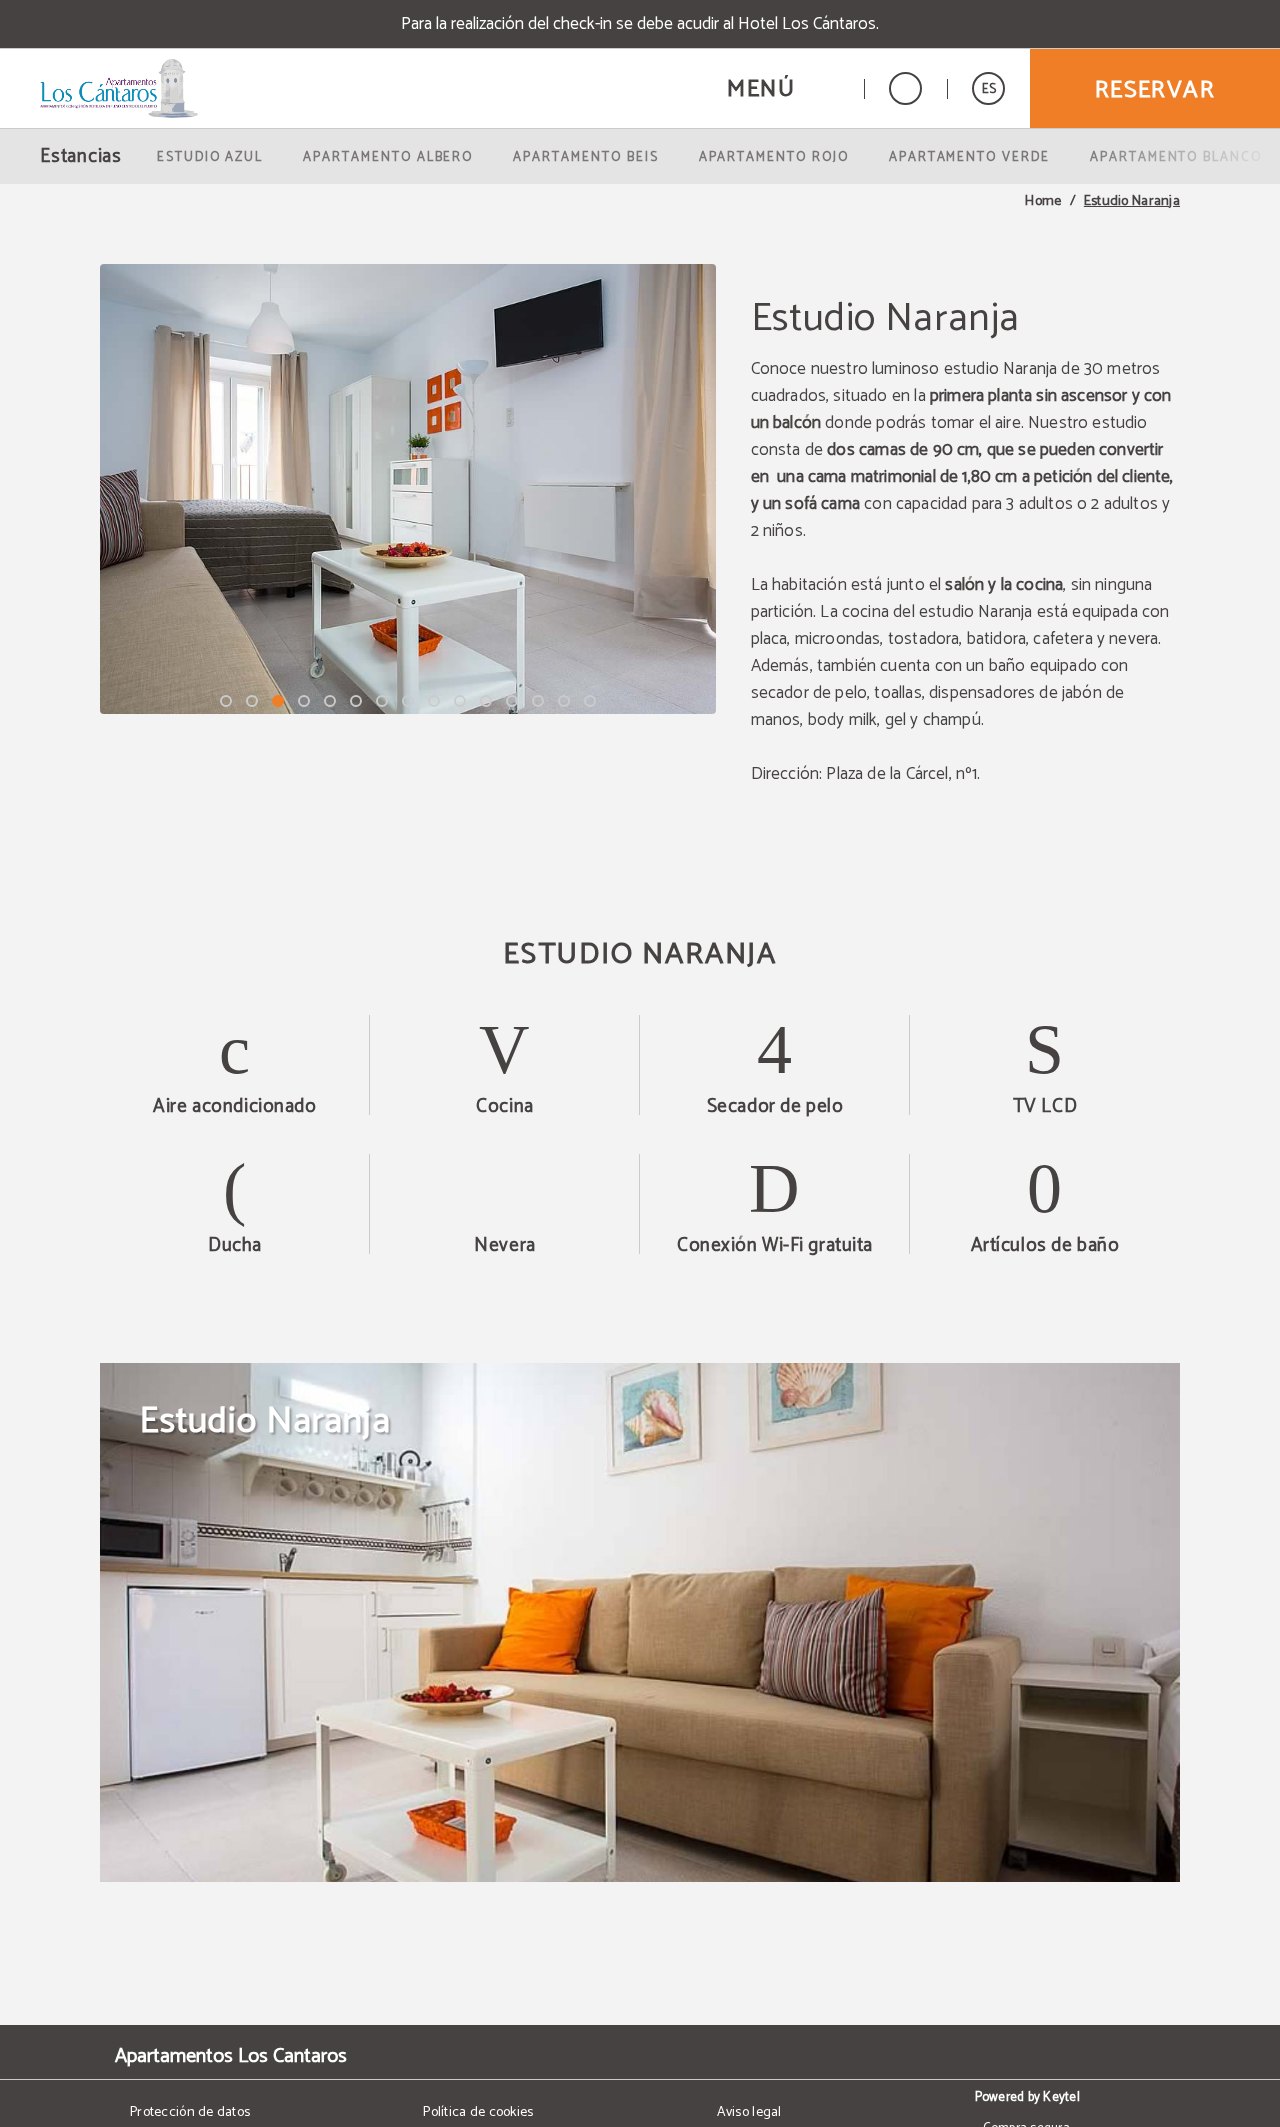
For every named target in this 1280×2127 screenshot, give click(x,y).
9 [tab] (434, 701)
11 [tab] (486, 701)
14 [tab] (564, 701)
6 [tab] (356, 701)
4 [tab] (304, 701)
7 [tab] (382, 701)
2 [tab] (252, 701)
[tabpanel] (408, 489)
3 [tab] (278, 701)
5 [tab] (330, 701)
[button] (783, 88)
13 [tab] (538, 701)
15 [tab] (590, 701)
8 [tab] (408, 701)
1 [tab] (226, 701)
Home (1043, 202)
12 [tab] (512, 701)
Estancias (81, 156)
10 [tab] (460, 701)
